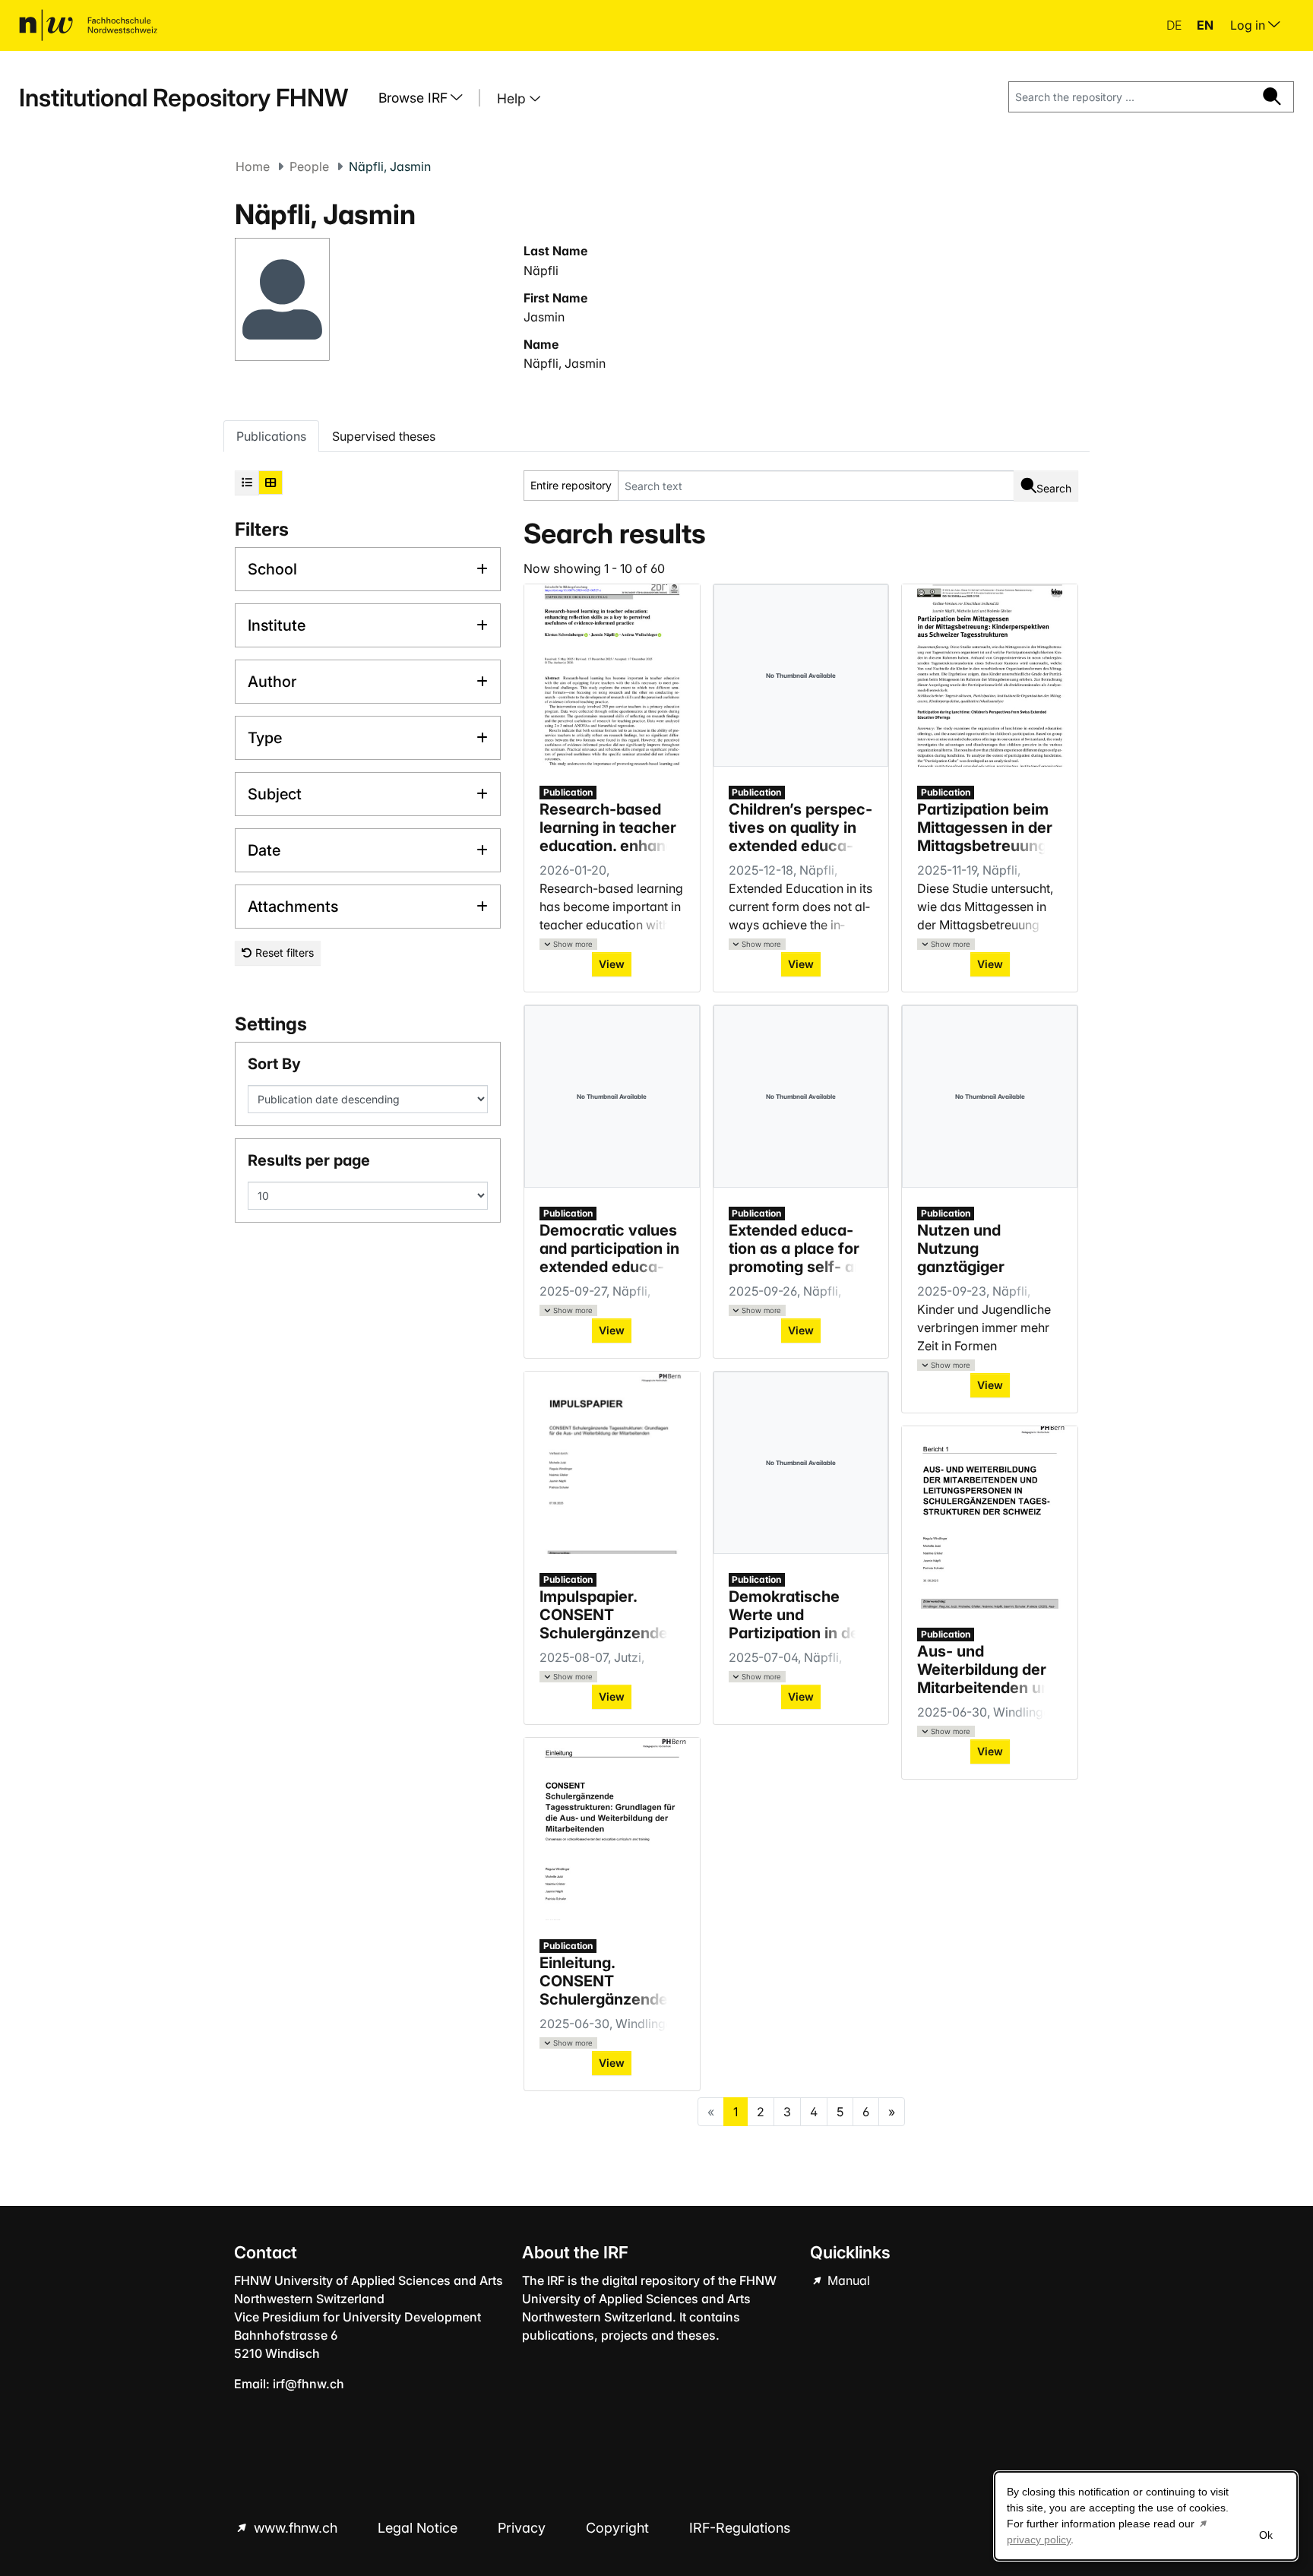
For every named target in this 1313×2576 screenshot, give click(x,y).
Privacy (524, 2528)
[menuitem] (426, 98)
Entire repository (571, 485)
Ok (1266, 2535)
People (309, 166)
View (612, 964)
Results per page (309, 1160)
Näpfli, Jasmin (565, 363)
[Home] (88, 25)
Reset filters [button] (283, 953)
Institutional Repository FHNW (184, 98)
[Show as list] (247, 483)
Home (253, 166)
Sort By (274, 1064)
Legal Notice (419, 2528)
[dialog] (1146, 2516)
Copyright (619, 2528)
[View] (612, 676)
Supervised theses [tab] (384, 436)
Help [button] (513, 98)
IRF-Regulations (740, 2528)
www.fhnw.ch (296, 2528)
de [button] (1175, 25)
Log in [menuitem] (1249, 25)
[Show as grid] (271, 483)
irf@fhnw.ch (308, 2384)
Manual (847, 2280)
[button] (568, 944)
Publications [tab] (271, 436)
